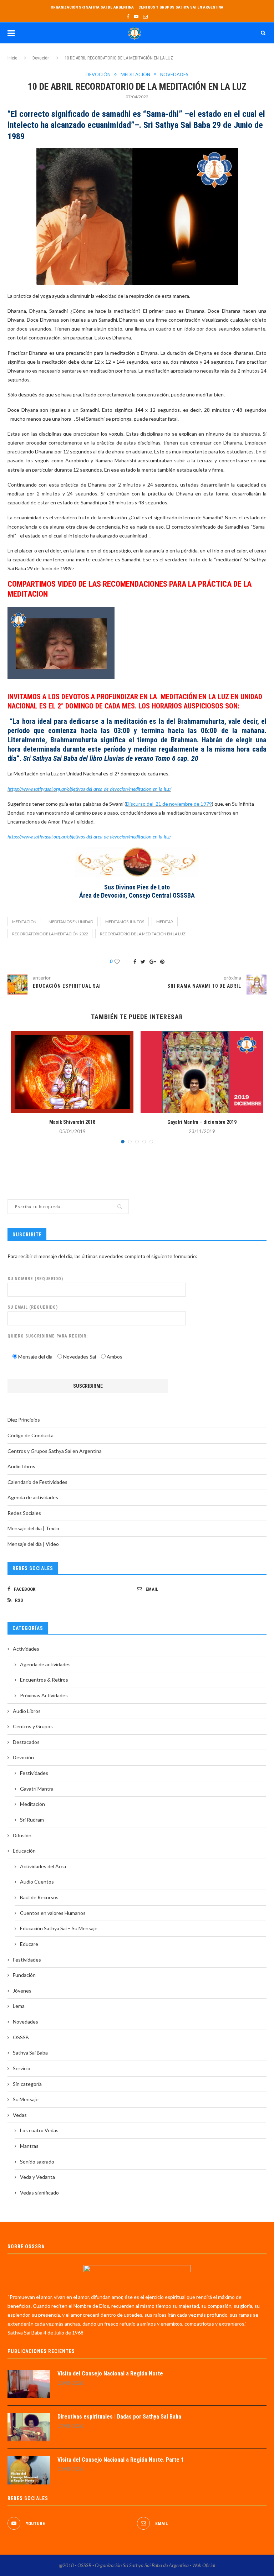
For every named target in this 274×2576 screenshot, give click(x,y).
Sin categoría (27, 2084)
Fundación (24, 1975)
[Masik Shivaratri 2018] (72, 1072)
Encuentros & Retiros (44, 1680)
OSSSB (21, 2037)
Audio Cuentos (37, 1882)
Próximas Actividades (44, 1695)
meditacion (24, 922)
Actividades (26, 1649)
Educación (24, 1851)
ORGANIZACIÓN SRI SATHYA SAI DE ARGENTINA (92, 7)
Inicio (12, 58)
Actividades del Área (43, 1866)
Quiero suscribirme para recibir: (48, 1336)
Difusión (22, 1835)
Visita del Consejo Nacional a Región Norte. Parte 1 (121, 2460)
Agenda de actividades (33, 1497)
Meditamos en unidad (71, 922)
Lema (19, 2006)
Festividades (34, 1773)
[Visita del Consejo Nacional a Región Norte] (29, 2384)
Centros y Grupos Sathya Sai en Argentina (181, 7)
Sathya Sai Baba (30, 2053)
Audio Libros (21, 1466)
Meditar (165, 922)
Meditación (135, 75)
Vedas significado (39, 2193)
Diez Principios (24, 1420)
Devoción (41, 58)
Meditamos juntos (125, 922)
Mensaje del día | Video (33, 1544)
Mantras (29, 2146)
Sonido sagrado (37, 2162)
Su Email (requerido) (33, 1307)
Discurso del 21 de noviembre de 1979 (169, 804)
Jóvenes (22, 1991)
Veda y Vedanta (37, 2177)
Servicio (22, 2068)
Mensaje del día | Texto (33, 1528)
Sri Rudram (32, 1820)
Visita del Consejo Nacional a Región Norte (110, 2374)
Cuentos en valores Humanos (53, 1913)
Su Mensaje (26, 2099)
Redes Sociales (24, 1513)
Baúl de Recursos (39, 1897)
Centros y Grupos (33, 1726)
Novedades (174, 75)
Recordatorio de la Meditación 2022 (50, 934)
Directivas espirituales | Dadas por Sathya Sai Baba (119, 2417)
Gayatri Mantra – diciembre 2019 (202, 1122)
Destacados (26, 1742)
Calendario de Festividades (37, 1482)
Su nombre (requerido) (35, 1279)
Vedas (20, 2115)
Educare (29, 1944)
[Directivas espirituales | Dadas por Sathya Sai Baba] (29, 2427)
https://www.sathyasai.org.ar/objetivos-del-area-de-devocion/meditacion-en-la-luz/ (89, 789)
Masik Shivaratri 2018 (72, 1122)
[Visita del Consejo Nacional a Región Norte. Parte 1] (29, 2470)
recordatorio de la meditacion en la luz (143, 934)
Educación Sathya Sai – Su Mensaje (59, 1928)
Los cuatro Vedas (39, 2130)
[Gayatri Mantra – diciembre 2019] (202, 1072)
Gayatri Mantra (37, 1789)
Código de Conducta (31, 1435)
